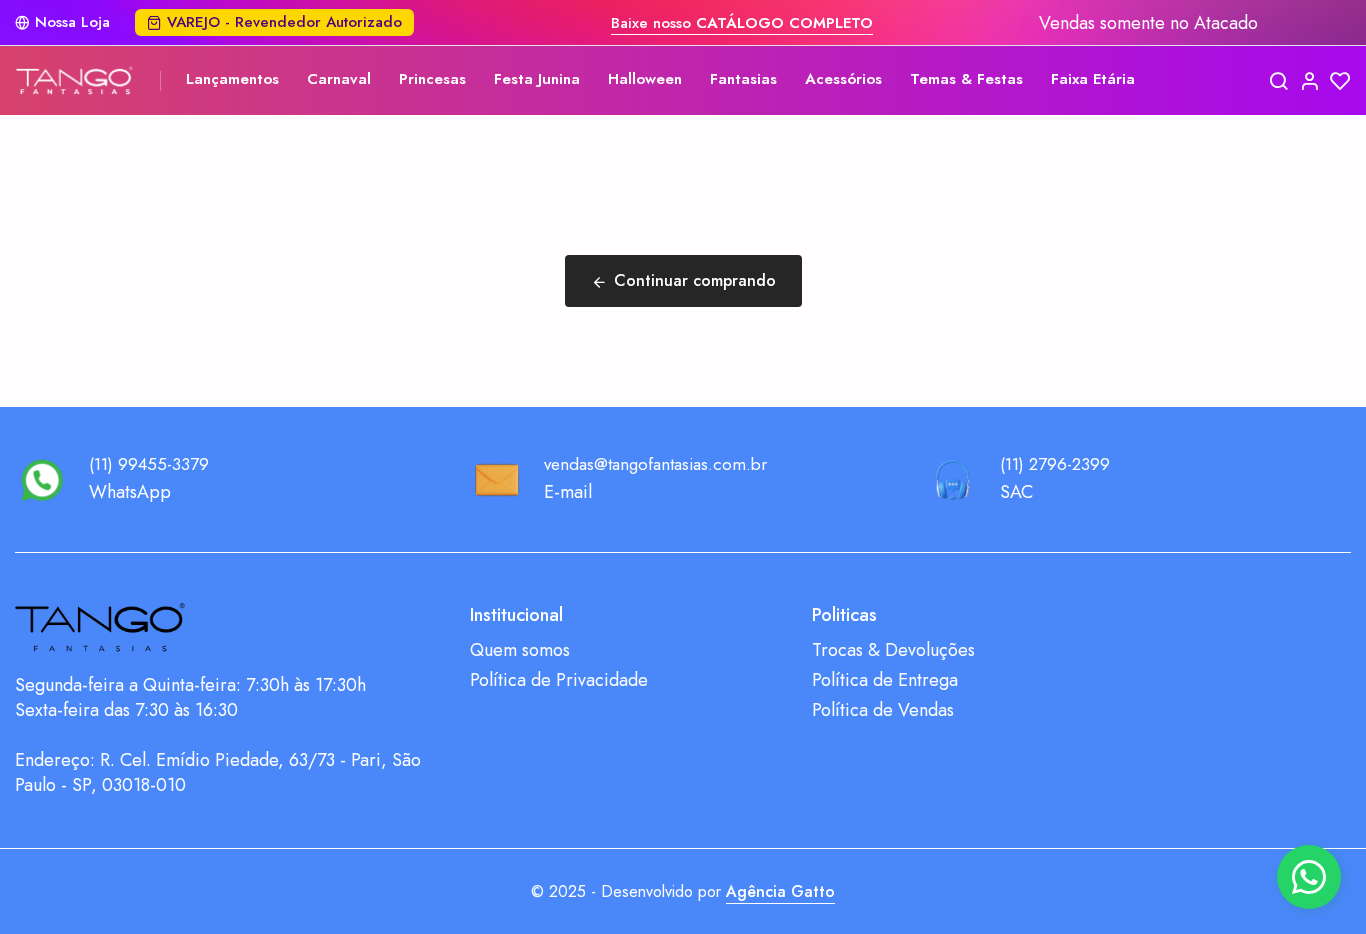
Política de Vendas (883, 710)
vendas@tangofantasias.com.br (655, 464)
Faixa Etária (1093, 79)
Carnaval (339, 79)
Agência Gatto (780, 891)
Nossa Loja (72, 22)
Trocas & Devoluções (893, 650)
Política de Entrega (885, 680)
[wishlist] (1340, 80)
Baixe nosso (742, 23)
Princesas (432, 79)
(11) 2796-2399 (1055, 464)
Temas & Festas (966, 79)
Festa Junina (537, 79)
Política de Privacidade (559, 680)
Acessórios (843, 79)
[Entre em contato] (1309, 877)
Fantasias (743, 79)
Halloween (645, 79)
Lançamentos (232, 79)
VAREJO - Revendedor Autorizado (284, 22)
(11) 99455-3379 (149, 464)
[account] (1309, 80)
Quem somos (520, 650)
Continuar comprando (695, 280)
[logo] (75, 80)
